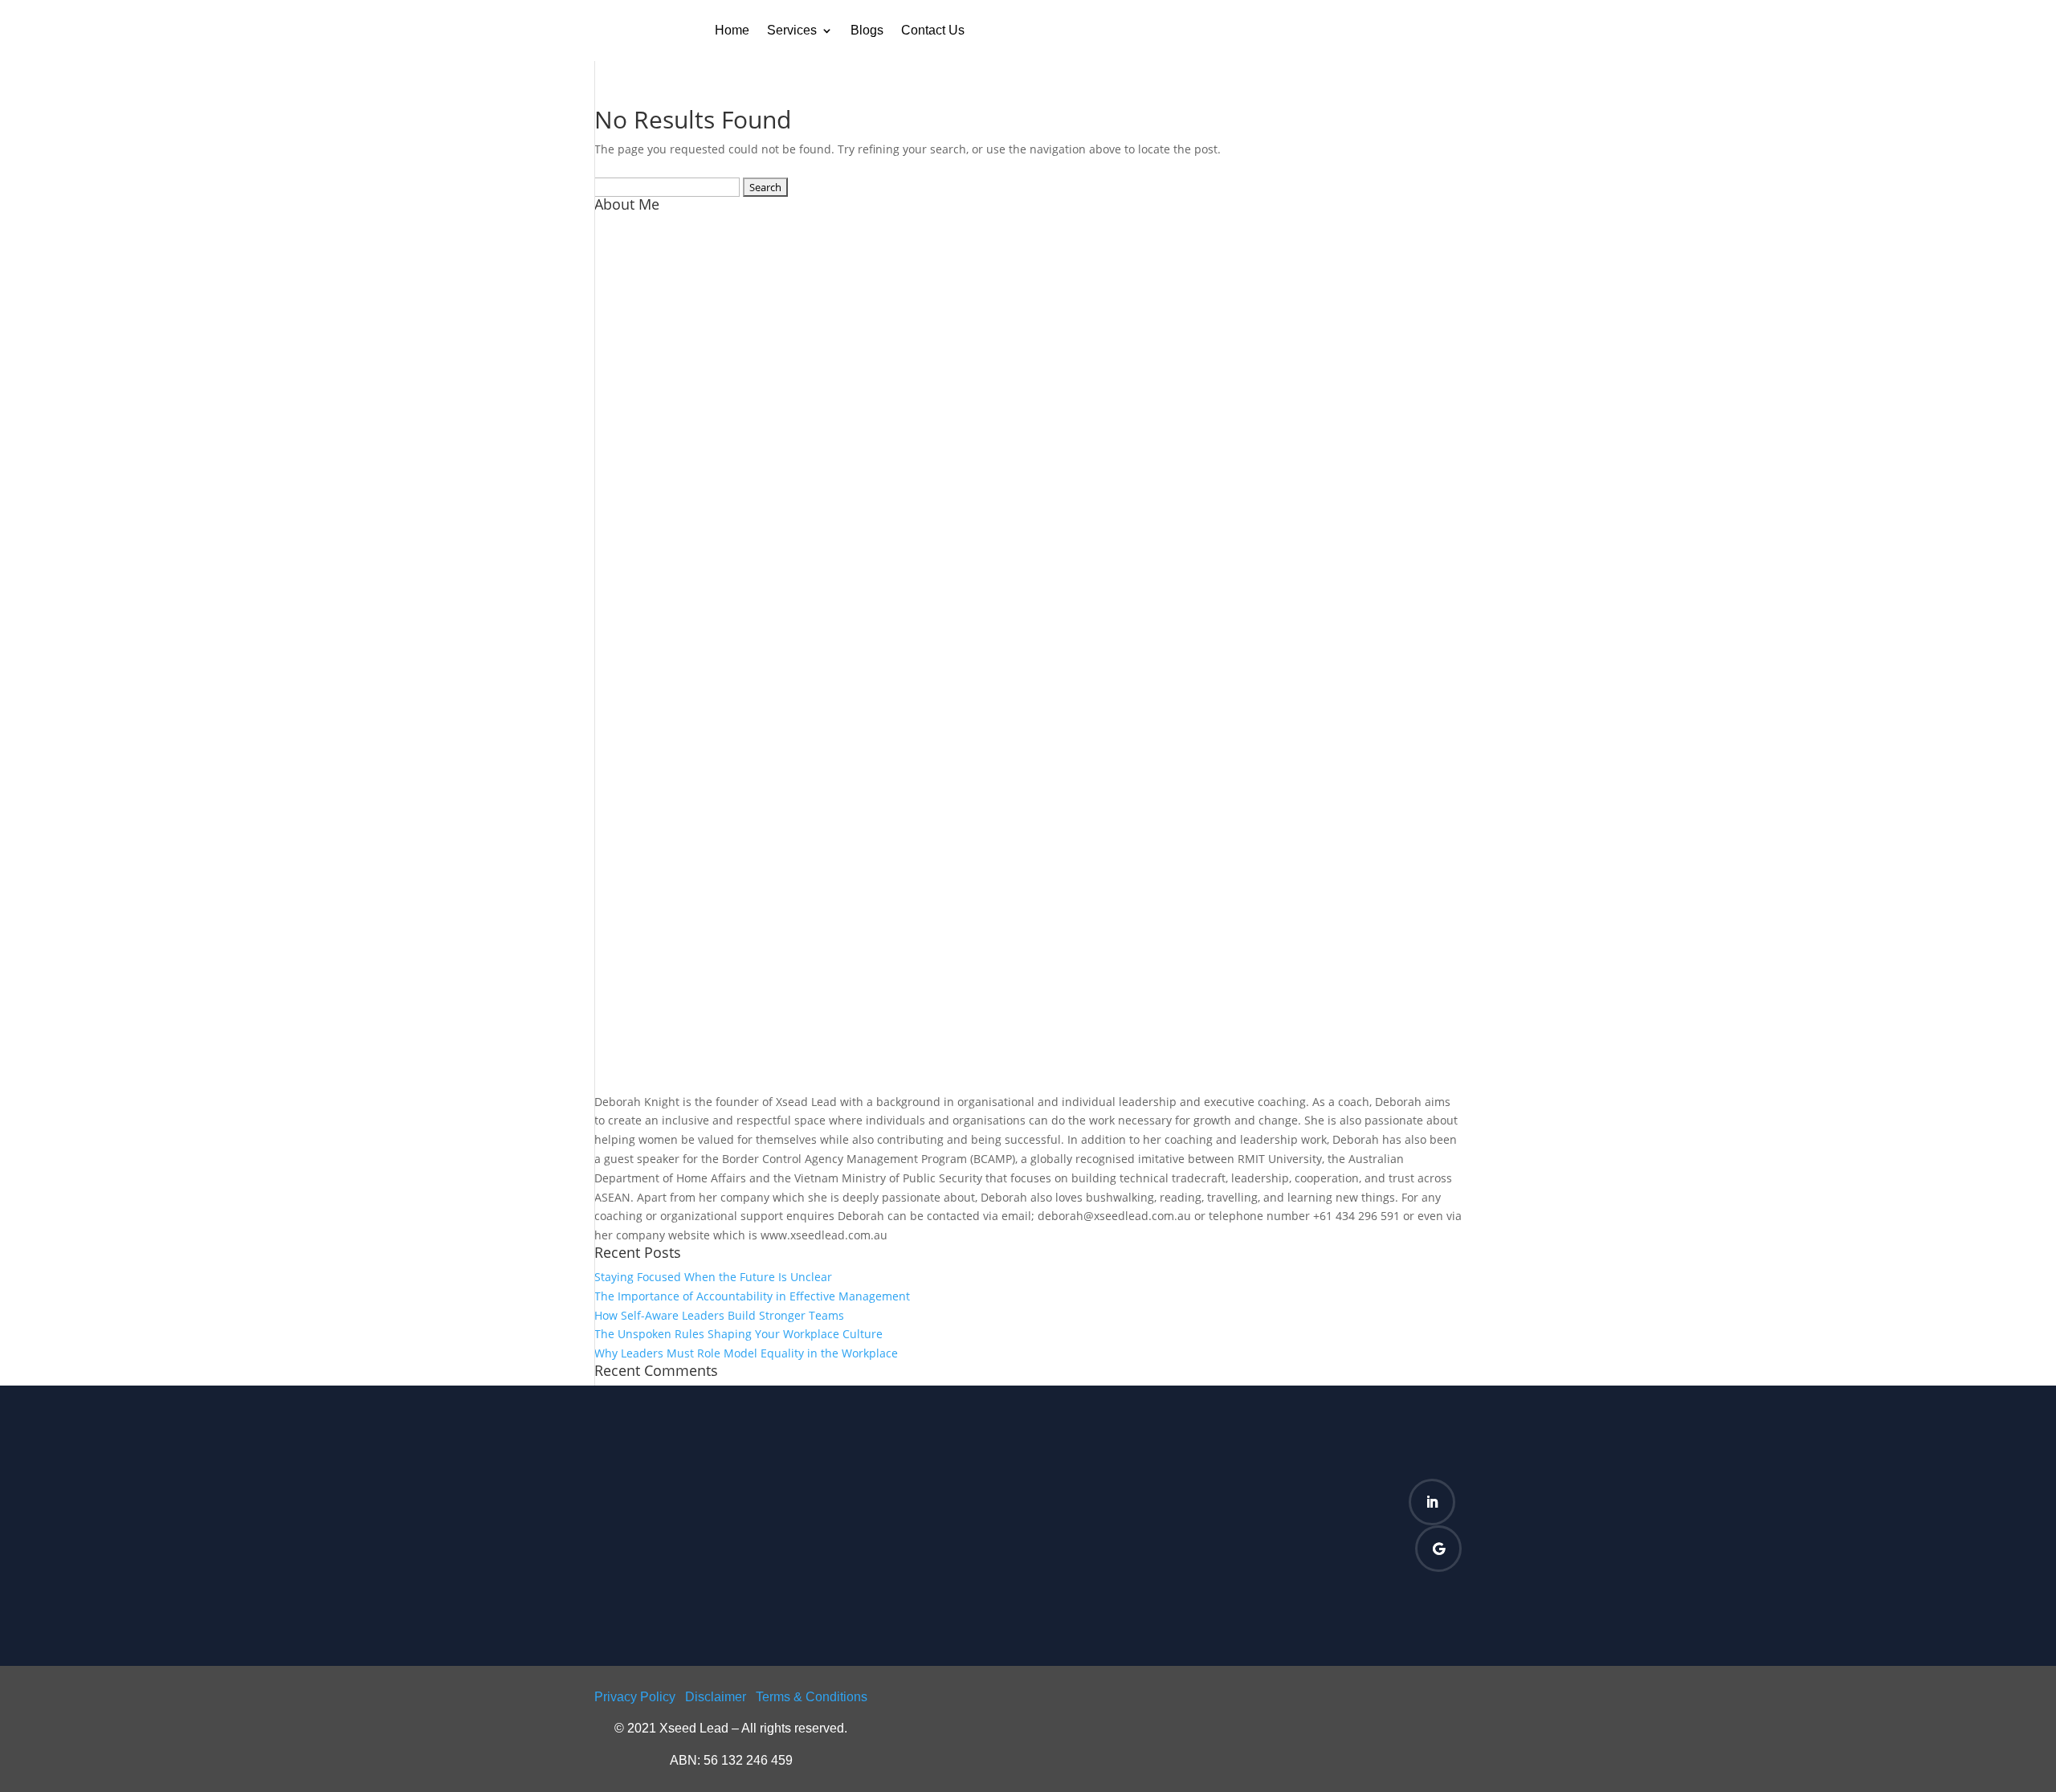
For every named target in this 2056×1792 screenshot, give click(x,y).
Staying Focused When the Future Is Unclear (713, 1277)
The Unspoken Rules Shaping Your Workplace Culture (738, 1334)
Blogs (867, 30)
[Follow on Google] (1438, 1549)
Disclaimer (716, 1697)
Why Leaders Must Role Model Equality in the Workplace (746, 1353)
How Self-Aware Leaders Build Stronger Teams (719, 1315)
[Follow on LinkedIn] (1432, 1502)
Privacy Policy (635, 1697)
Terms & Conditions (812, 1697)
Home (732, 30)
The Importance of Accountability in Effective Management (752, 1296)
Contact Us (933, 30)
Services (792, 30)
